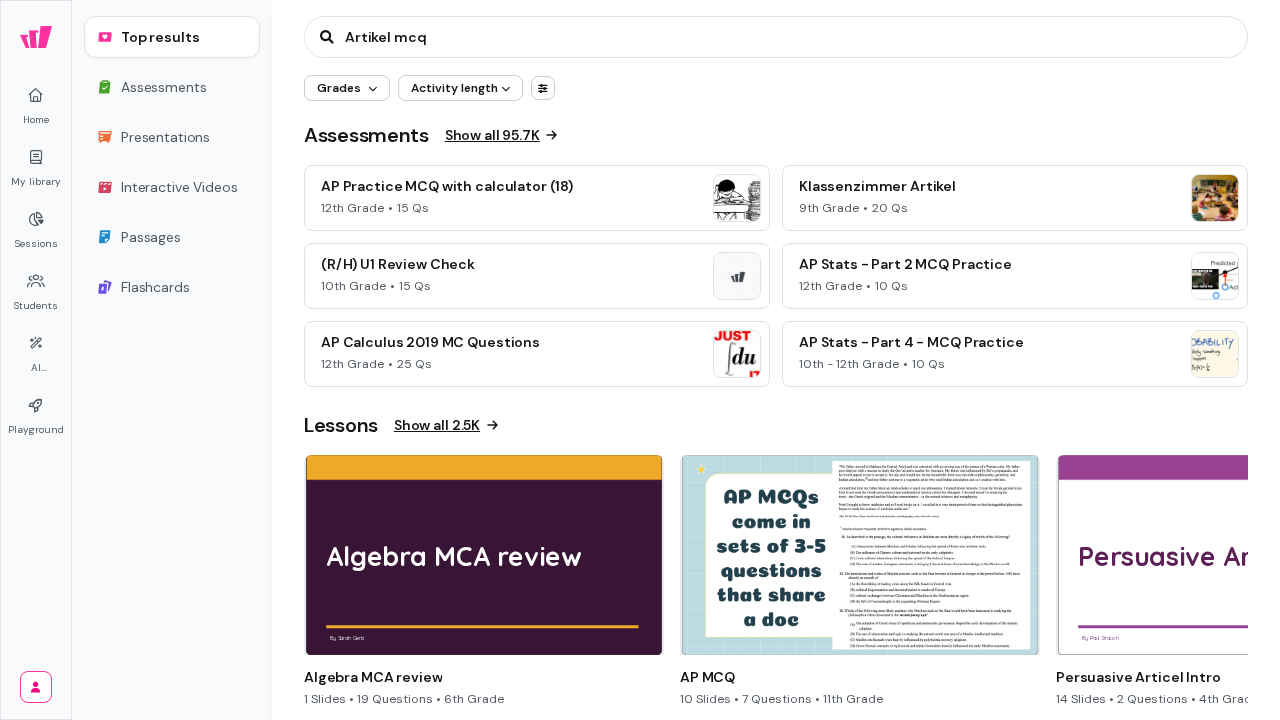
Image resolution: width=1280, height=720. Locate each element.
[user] (36, 687)
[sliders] (543, 88)
